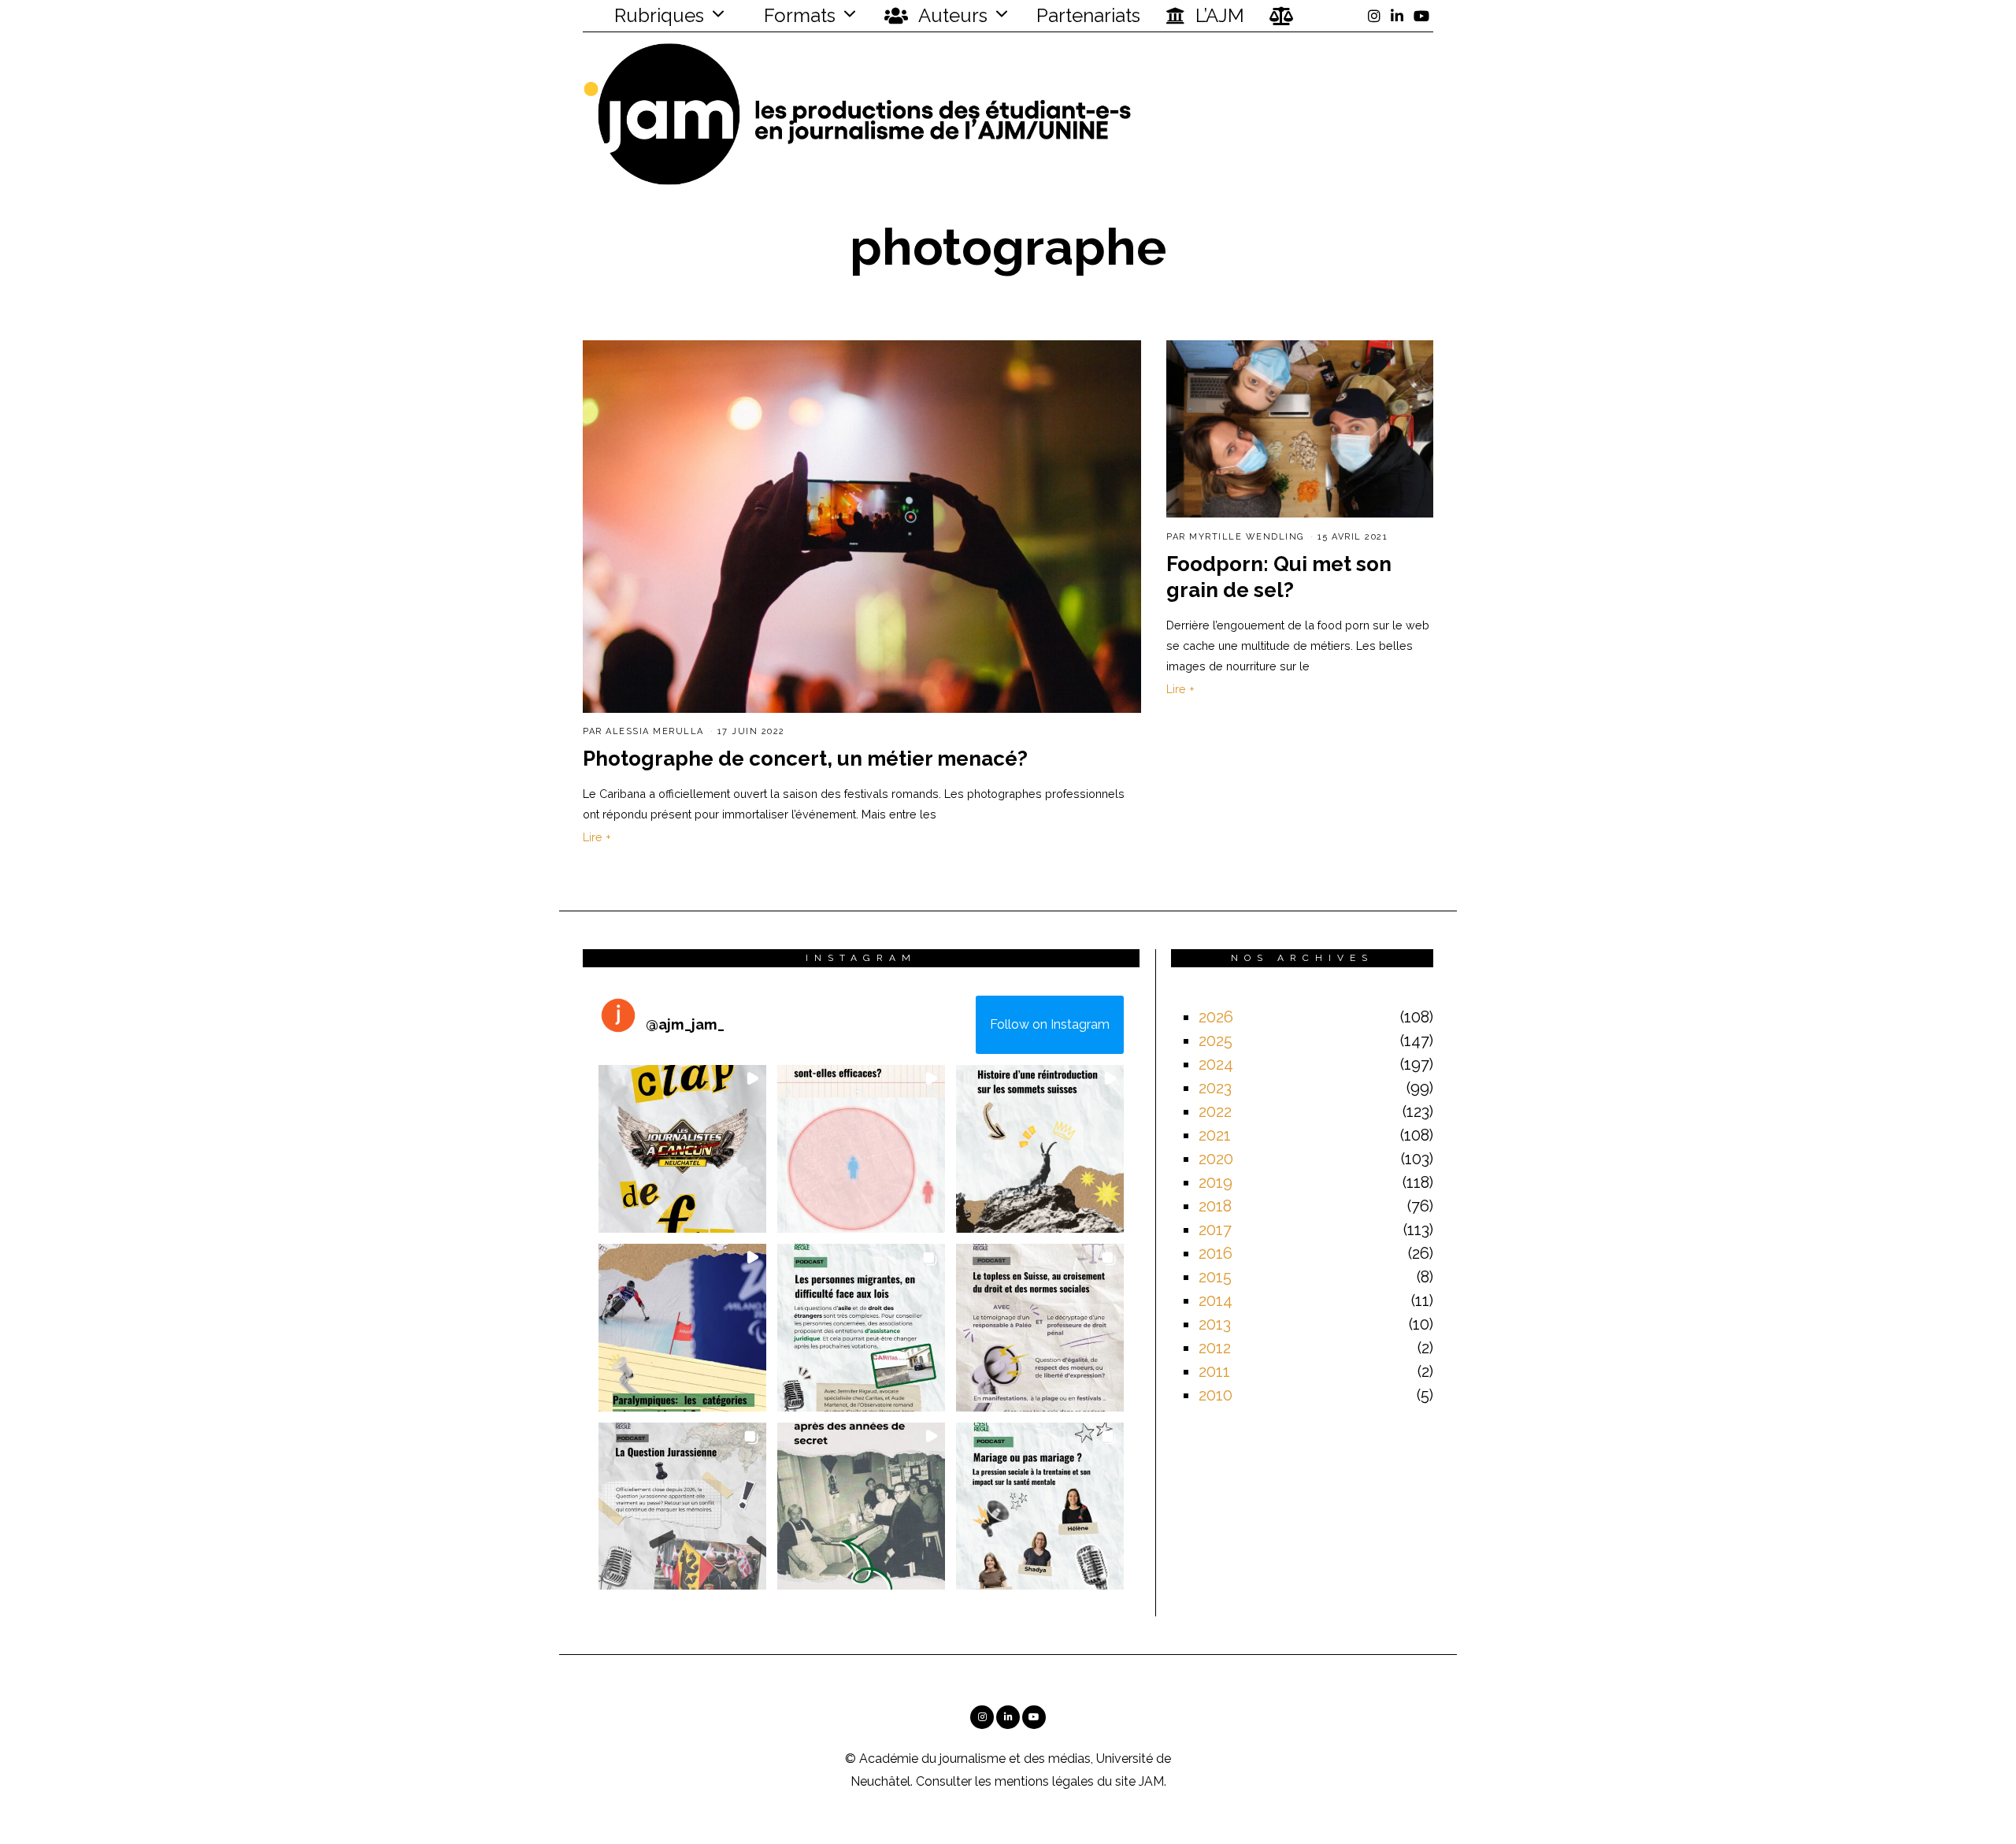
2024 (1216, 1064)
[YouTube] (1421, 16)
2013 (1215, 1324)
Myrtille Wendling (1247, 537)
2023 (1215, 1088)
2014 (1216, 1300)
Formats (797, 15)
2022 (1215, 1111)
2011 (1214, 1371)
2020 (1216, 1159)
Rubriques (657, 15)
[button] (682, 1149)
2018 (1215, 1206)
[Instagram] (1374, 16)
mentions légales (1044, 1781)
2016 (1216, 1253)
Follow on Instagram (1050, 1024)
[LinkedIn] (1397, 16)
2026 (1216, 1017)
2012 (1215, 1348)
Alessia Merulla (655, 731)
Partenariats (1088, 15)
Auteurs (951, 15)
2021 (1215, 1135)
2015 (1215, 1277)
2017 (1215, 1230)
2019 (1216, 1182)
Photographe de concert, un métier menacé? (805, 759)
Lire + (597, 837)
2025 (1216, 1041)
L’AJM (1217, 15)
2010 (1216, 1395)
